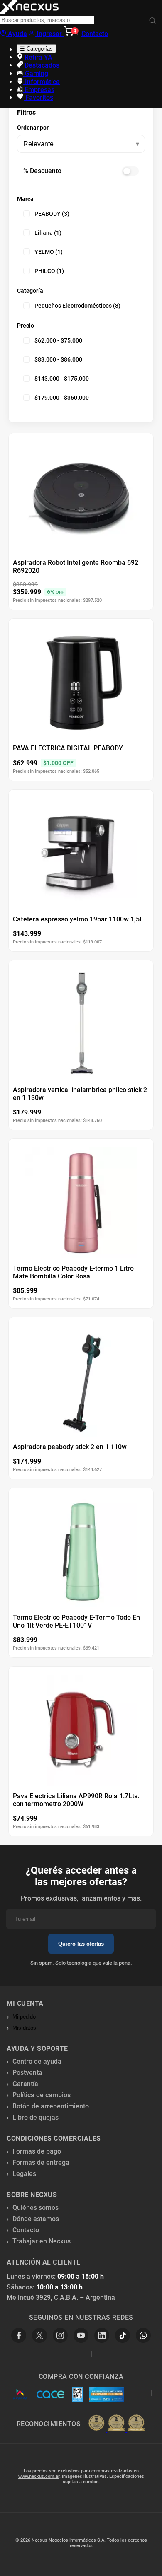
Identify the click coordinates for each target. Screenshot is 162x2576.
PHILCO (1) (49, 271)
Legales (24, 2174)
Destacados (41, 65)
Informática (42, 82)
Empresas (39, 90)
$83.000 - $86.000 (58, 359)
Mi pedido (24, 2017)
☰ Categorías (36, 49)
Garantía (25, 2084)
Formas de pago (37, 2151)
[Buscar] (152, 21)
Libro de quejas (36, 2117)
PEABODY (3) (52, 214)
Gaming (36, 74)
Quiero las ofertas (81, 1944)
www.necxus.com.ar (39, 2476)
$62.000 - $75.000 (58, 340)
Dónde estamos (36, 2219)
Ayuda (17, 34)
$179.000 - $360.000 (62, 398)
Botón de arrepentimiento (51, 2106)
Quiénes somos (36, 2208)
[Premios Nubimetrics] (116, 2424)
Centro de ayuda (37, 2061)
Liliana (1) (48, 233)
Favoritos (38, 98)
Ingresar (49, 34)
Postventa (27, 2073)
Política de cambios (42, 2095)
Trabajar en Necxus (42, 2241)
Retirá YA (38, 57)
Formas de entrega (41, 2162)
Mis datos (24, 2028)
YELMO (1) (49, 252)
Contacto (95, 34)
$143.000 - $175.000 (62, 379)
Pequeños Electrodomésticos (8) (77, 306)
